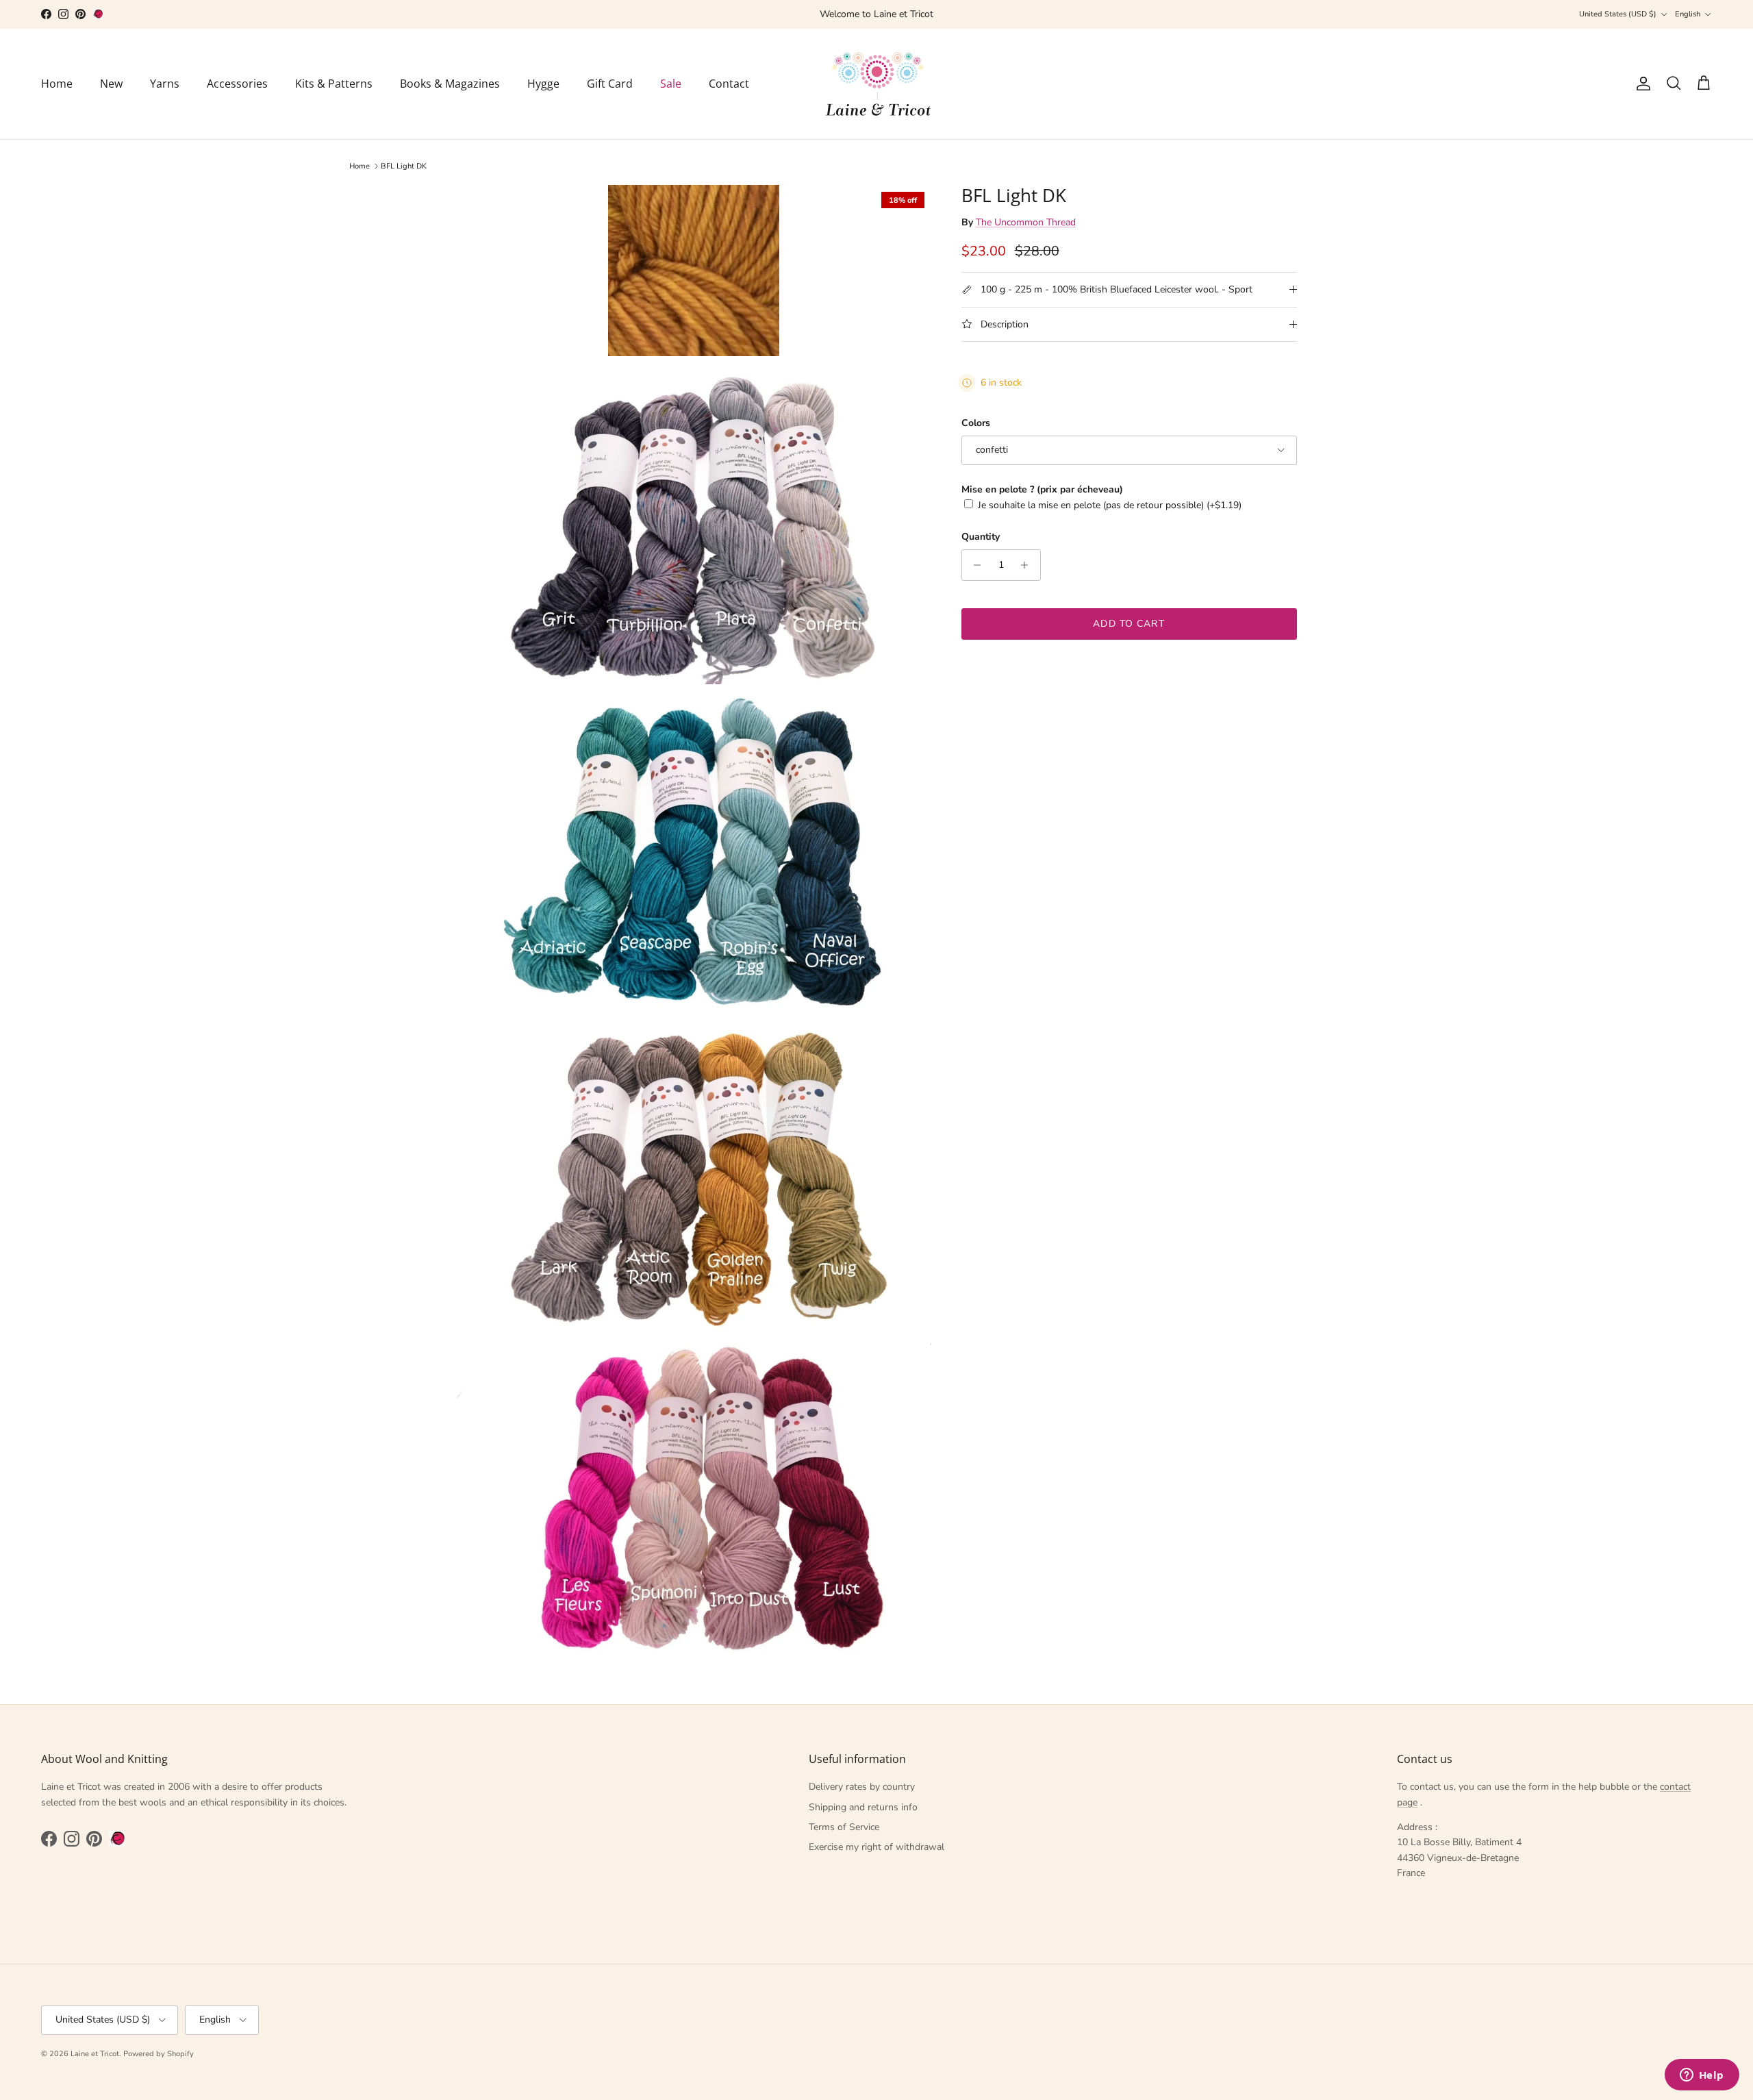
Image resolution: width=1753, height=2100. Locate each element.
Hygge (543, 84)
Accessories (237, 84)
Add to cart (1128, 624)
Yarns (165, 84)
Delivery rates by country (862, 1787)
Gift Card (610, 84)
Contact (729, 84)
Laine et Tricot (95, 2054)
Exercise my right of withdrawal (876, 1847)
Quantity (981, 537)
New (111, 84)
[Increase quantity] (1028, 565)
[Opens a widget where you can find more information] (1702, 2076)
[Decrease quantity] (974, 565)
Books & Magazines (450, 84)
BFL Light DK (404, 166)
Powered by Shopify (159, 2054)
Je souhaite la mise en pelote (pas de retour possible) (1110, 505)
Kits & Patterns (334, 84)
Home (57, 84)
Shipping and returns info (863, 1807)
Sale (671, 84)
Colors (976, 423)
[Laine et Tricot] (877, 84)
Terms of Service (844, 1827)
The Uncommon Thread (1026, 222)
